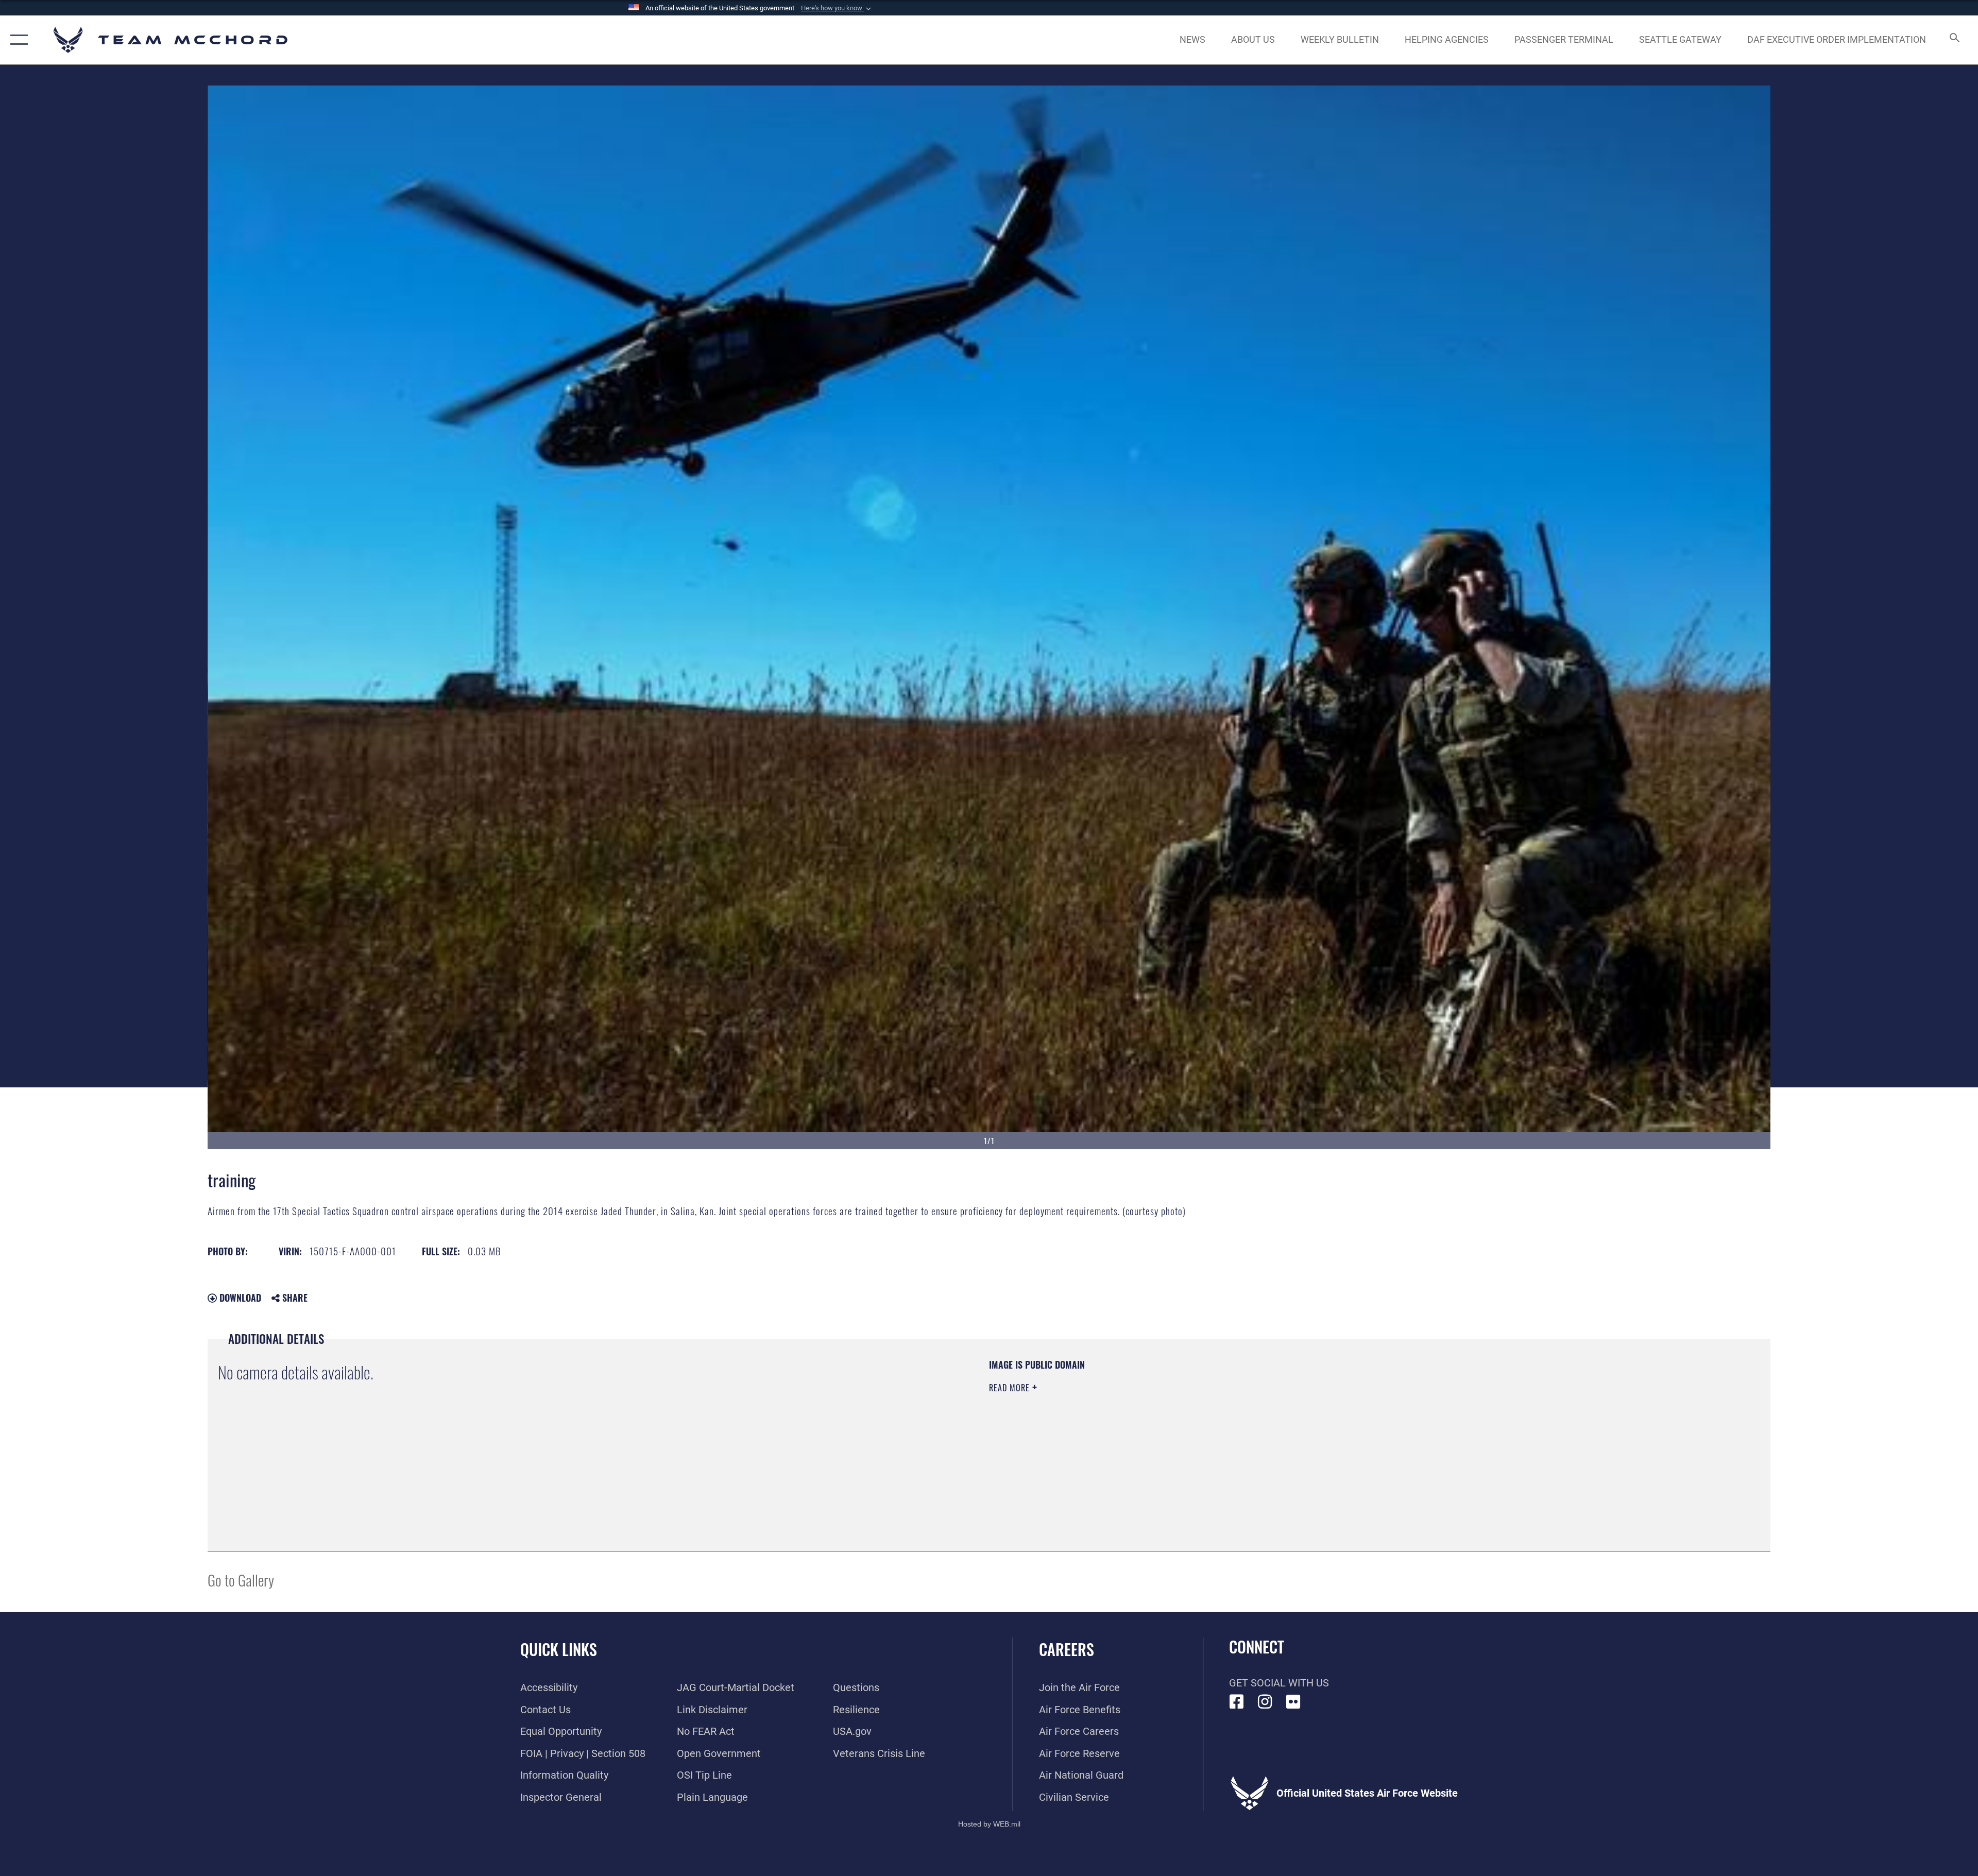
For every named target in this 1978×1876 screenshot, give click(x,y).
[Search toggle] (1954, 40)
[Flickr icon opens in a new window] (1293, 1702)
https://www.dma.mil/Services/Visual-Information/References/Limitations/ (1316, 1424)
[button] (837, 8)
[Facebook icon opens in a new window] (1237, 1702)
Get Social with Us (1279, 1683)
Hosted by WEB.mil (989, 1824)
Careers (1067, 1649)
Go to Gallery (241, 1580)
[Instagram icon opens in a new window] (1265, 1702)
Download (239, 1298)
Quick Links (559, 1649)
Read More (1011, 1388)
